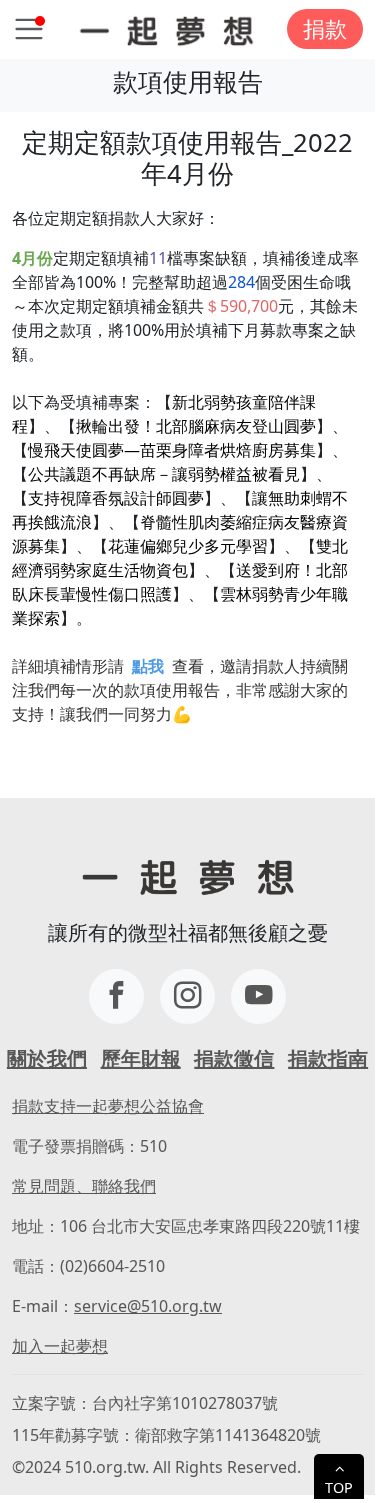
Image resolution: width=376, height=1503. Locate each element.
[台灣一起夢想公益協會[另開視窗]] (187, 996)
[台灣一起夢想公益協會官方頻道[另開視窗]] (258, 996)
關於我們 (47, 1058)
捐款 (325, 28)
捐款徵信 (234, 1058)
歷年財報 (141, 1058)
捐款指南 (328, 1058)
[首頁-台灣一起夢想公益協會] (166, 29)
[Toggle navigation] (29, 29)
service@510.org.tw (148, 1306)
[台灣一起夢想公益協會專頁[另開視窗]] (116, 996)
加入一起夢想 (60, 1346)
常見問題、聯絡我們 (84, 1186)
